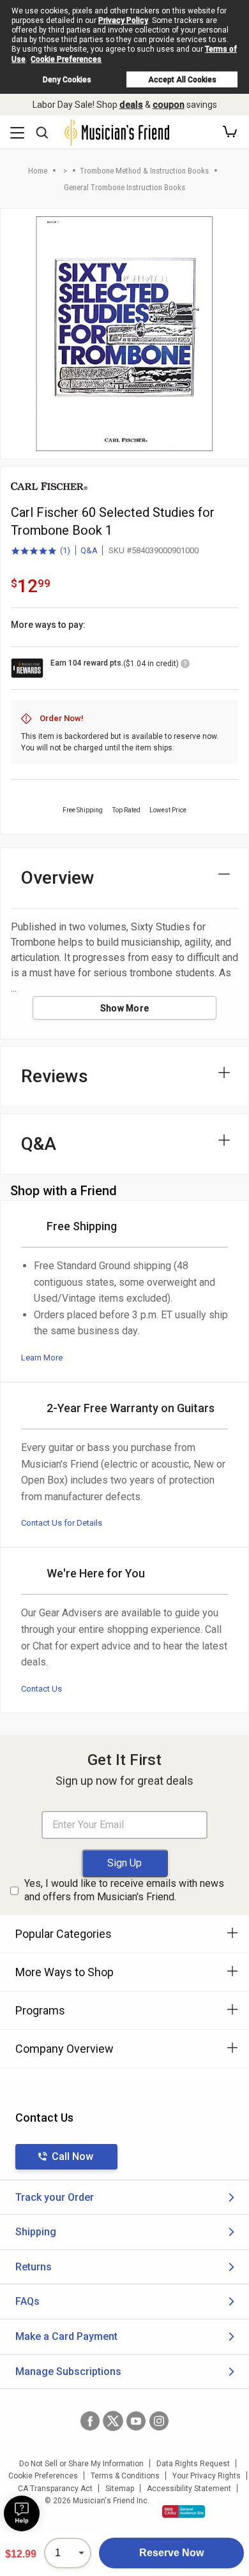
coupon (169, 105)
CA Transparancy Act (55, 2489)
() (41, 551)
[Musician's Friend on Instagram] (159, 2421)
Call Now (72, 2156)
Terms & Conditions (125, 2476)
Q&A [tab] (39, 1144)
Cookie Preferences (66, 59)
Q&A (89, 550)
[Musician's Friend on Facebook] (90, 2421)
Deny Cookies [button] (67, 80)
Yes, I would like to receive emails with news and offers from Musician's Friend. (124, 1890)
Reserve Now (171, 2553)
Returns (34, 2267)
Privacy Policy (123, 20)
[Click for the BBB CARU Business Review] (184, 2512)
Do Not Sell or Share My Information (81, 2464)
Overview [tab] (58, 878)
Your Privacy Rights (207, 2476)
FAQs (27, 2301)
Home (38, 171)
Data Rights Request (193, 2464)
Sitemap (120, 2489)
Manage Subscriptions (68, 2371)
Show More (125, 1008)
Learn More (42, 1358)
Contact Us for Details (62, 1523)
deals (131, 105)
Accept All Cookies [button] (182, 80)
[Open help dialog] (22, 2513)
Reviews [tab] (55, 1076)
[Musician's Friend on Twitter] (113, 2421)
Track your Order (55, 2197)
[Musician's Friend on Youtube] (136, 2421)
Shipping (36, 2232)
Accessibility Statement (189, 2489)
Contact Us (41, 1689)
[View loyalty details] (185, 666)
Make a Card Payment (66, 2336)
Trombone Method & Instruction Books (144, 171)
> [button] (65, 171)
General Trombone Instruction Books (124, 187)
